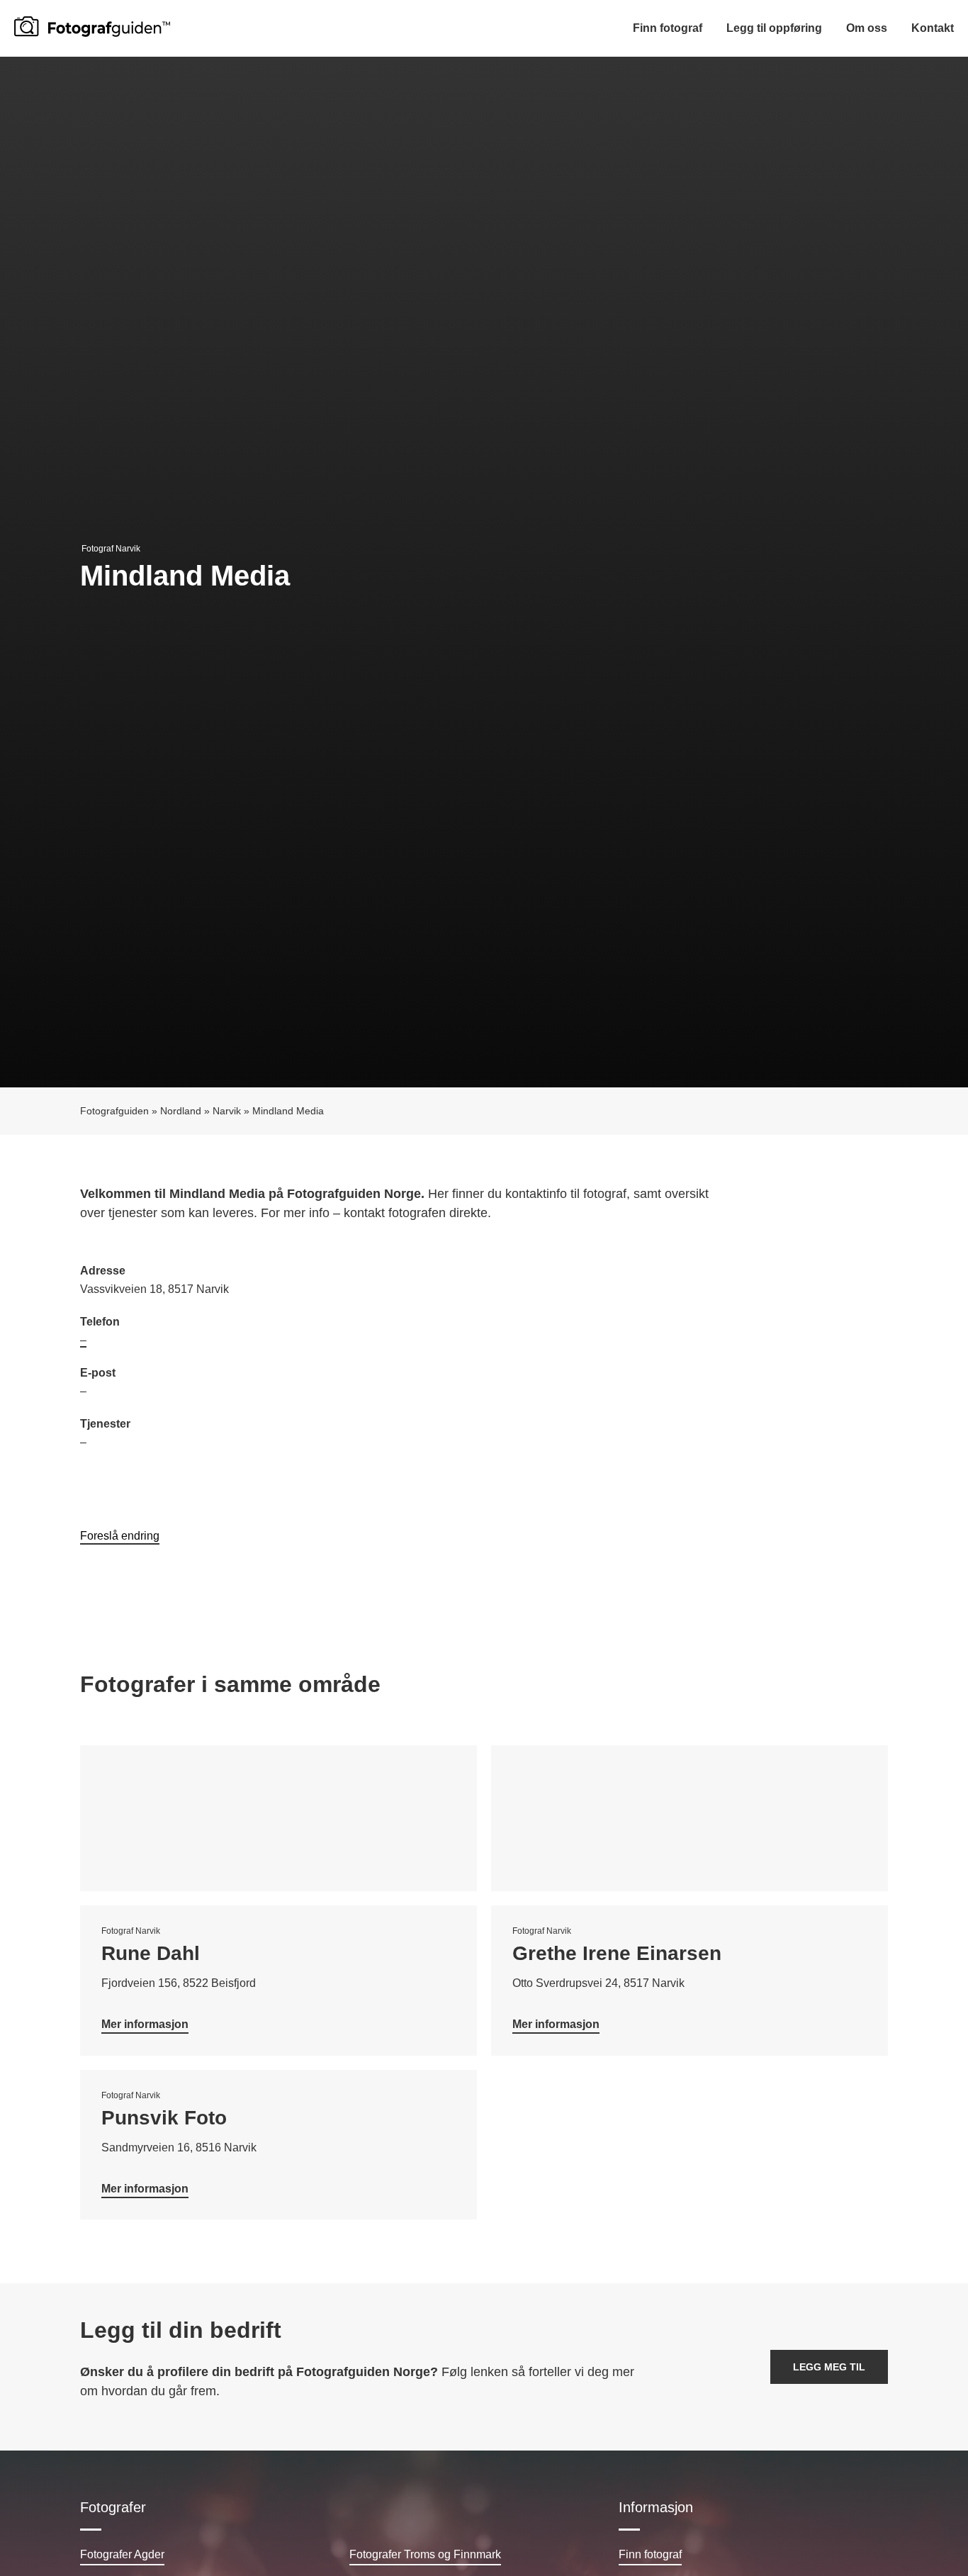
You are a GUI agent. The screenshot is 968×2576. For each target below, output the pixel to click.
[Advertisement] (686, 1365)
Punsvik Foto (164, 2118)
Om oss (867, 28)
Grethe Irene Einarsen (617, 1953)
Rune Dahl (151, 1953)
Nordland (181, 1111)
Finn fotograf (668, 28)
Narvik (227, 1111)
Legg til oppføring (774, 28)
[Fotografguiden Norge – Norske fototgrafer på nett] (92, 27)
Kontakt (933, 28)
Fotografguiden (114, 1111)
